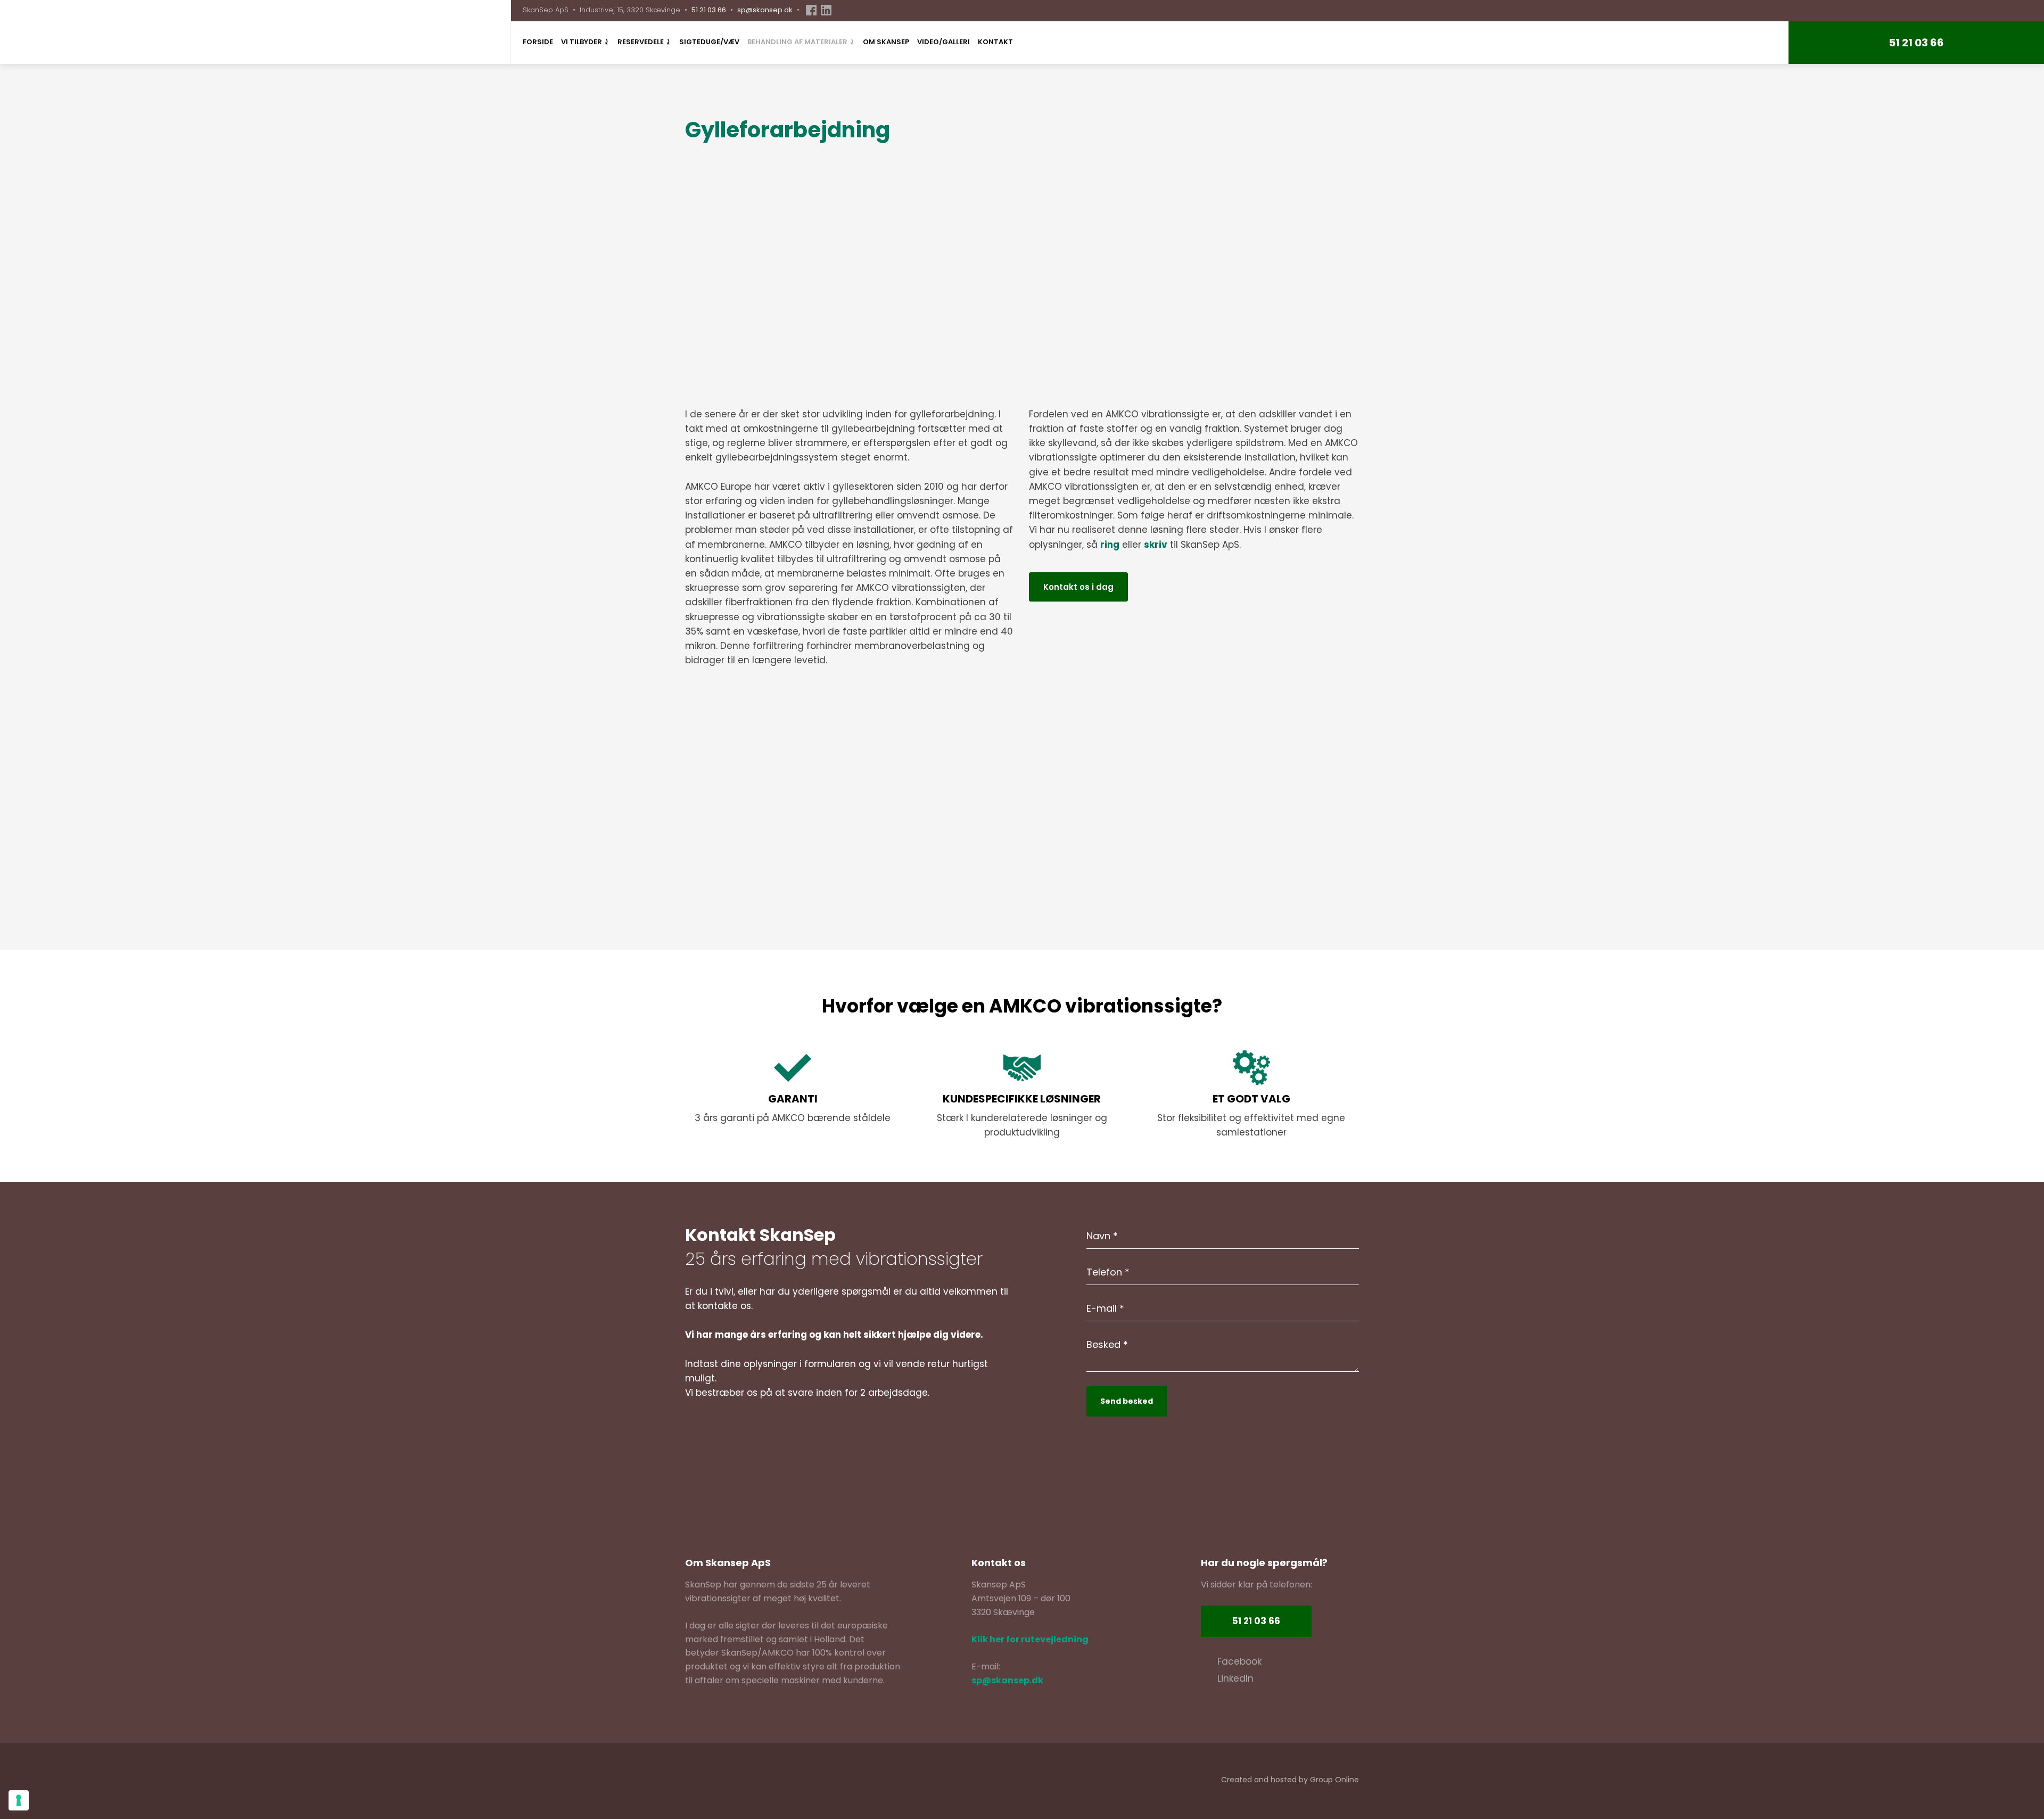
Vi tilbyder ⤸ (585, 42)
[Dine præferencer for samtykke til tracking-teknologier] (19, 1800)
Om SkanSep (886, 42)
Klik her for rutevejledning (1030, 1639)
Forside (538, 42)
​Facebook (1239, 1661)
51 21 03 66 (709, 10)
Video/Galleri (943, 42)
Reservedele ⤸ (644, 42)
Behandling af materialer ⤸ (801, 42)
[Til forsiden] (66, 32)
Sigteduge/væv (709, 42)
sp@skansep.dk (765, 10)
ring (1110, 545)
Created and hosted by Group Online (1290, 1780)
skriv (1156, 545)
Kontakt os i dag (1078, 587)
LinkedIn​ (1235, 1678)
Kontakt (995, 42)
